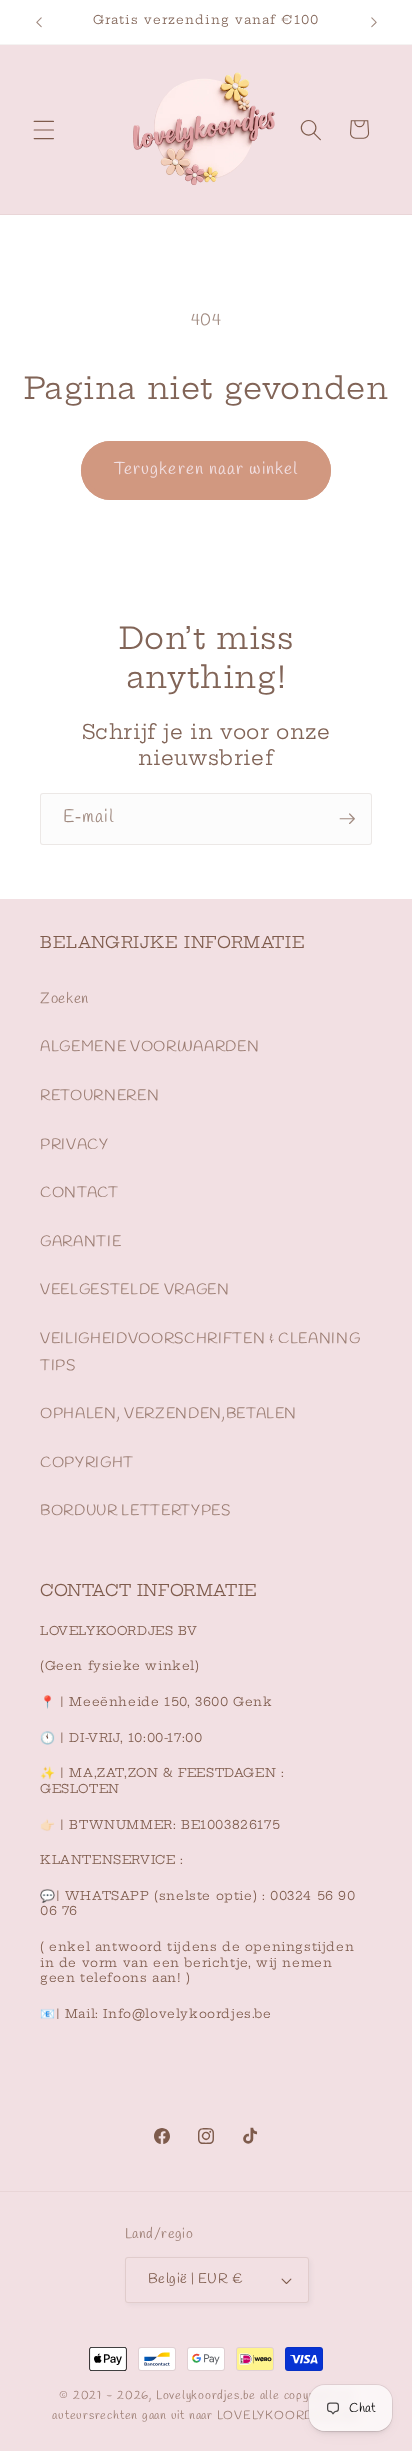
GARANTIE (80, 1242)
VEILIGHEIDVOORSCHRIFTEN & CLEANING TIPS (200, 1352)
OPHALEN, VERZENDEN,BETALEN (168, 1414)
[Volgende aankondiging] (374, 22)
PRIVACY (74, 1145)
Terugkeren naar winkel (206, 470)
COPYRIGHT (87, 1463)
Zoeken (64, 999)
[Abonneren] (347, 819)
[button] (44, 129)
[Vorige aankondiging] (39, 22)
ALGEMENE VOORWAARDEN (149, 1047)
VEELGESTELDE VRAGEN (135, 1290)
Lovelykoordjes (198, 2396)
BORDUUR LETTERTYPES (135, 1511)
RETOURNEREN (99, 1096)
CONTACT (79, 1193)
